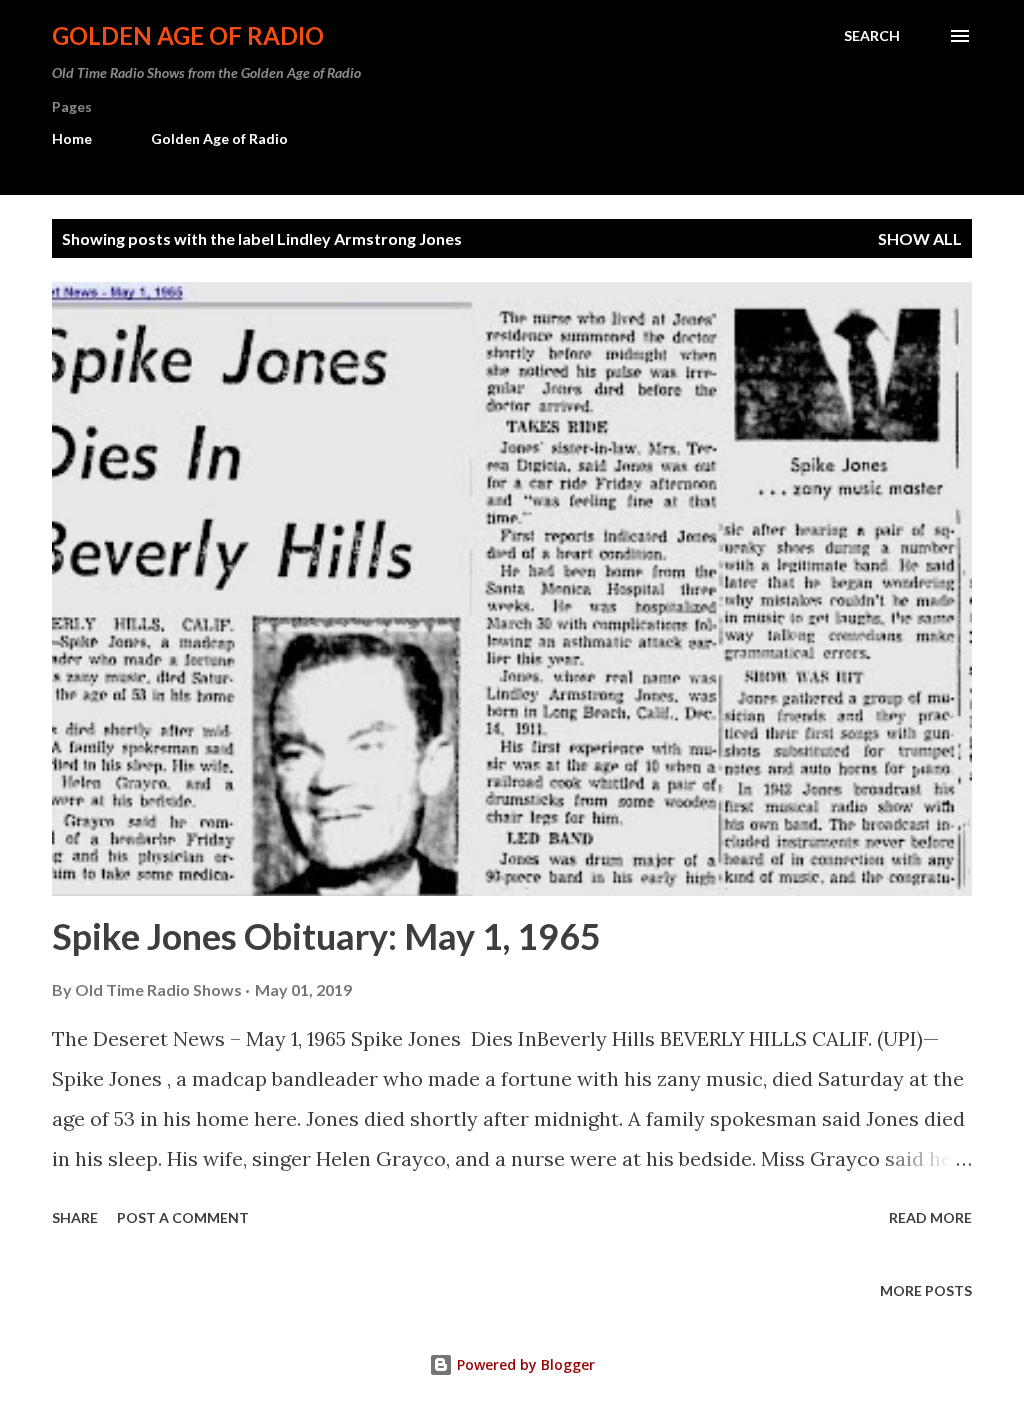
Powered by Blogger (524, 1364)
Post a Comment (183, 1217)
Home (72, 138)
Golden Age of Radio (188, 35)
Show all (920, 238)
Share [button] (75, 1217)
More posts (926, 1290)
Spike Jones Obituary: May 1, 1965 (326, 936)
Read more (930, 1217)
